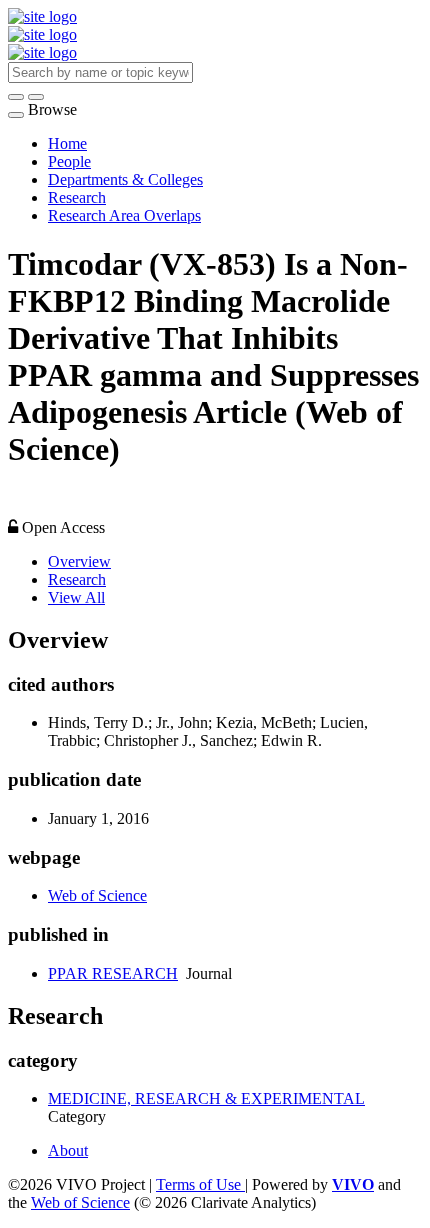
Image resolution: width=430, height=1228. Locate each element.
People (69, 161)
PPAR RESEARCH (113, 973)
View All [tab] (76, 597)
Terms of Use (200, 1184)
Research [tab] (77, 579)
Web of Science (97, 895)
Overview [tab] (79, 561)
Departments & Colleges (125, 179)
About (68, 1150)
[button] (16, 97)
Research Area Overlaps (124, 215)
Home (67, 143)
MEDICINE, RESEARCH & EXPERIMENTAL (206, 1098)
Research (77, 197)
